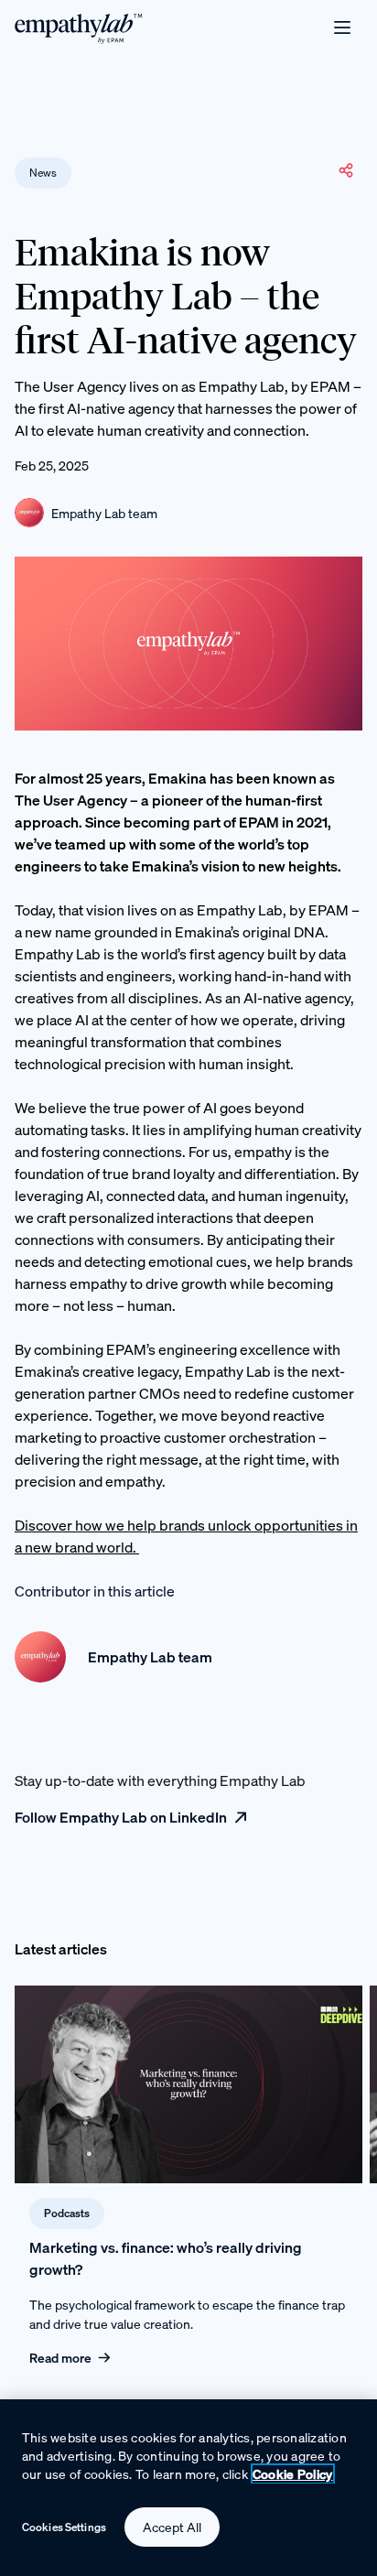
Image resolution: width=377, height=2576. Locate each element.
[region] (188, 2488)
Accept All (172, 2527)
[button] (346, 170)
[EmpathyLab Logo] (79, 27)
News (43, 173)
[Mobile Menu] (342, 27)
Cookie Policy (293, 2474)
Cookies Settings (64, 2527)
